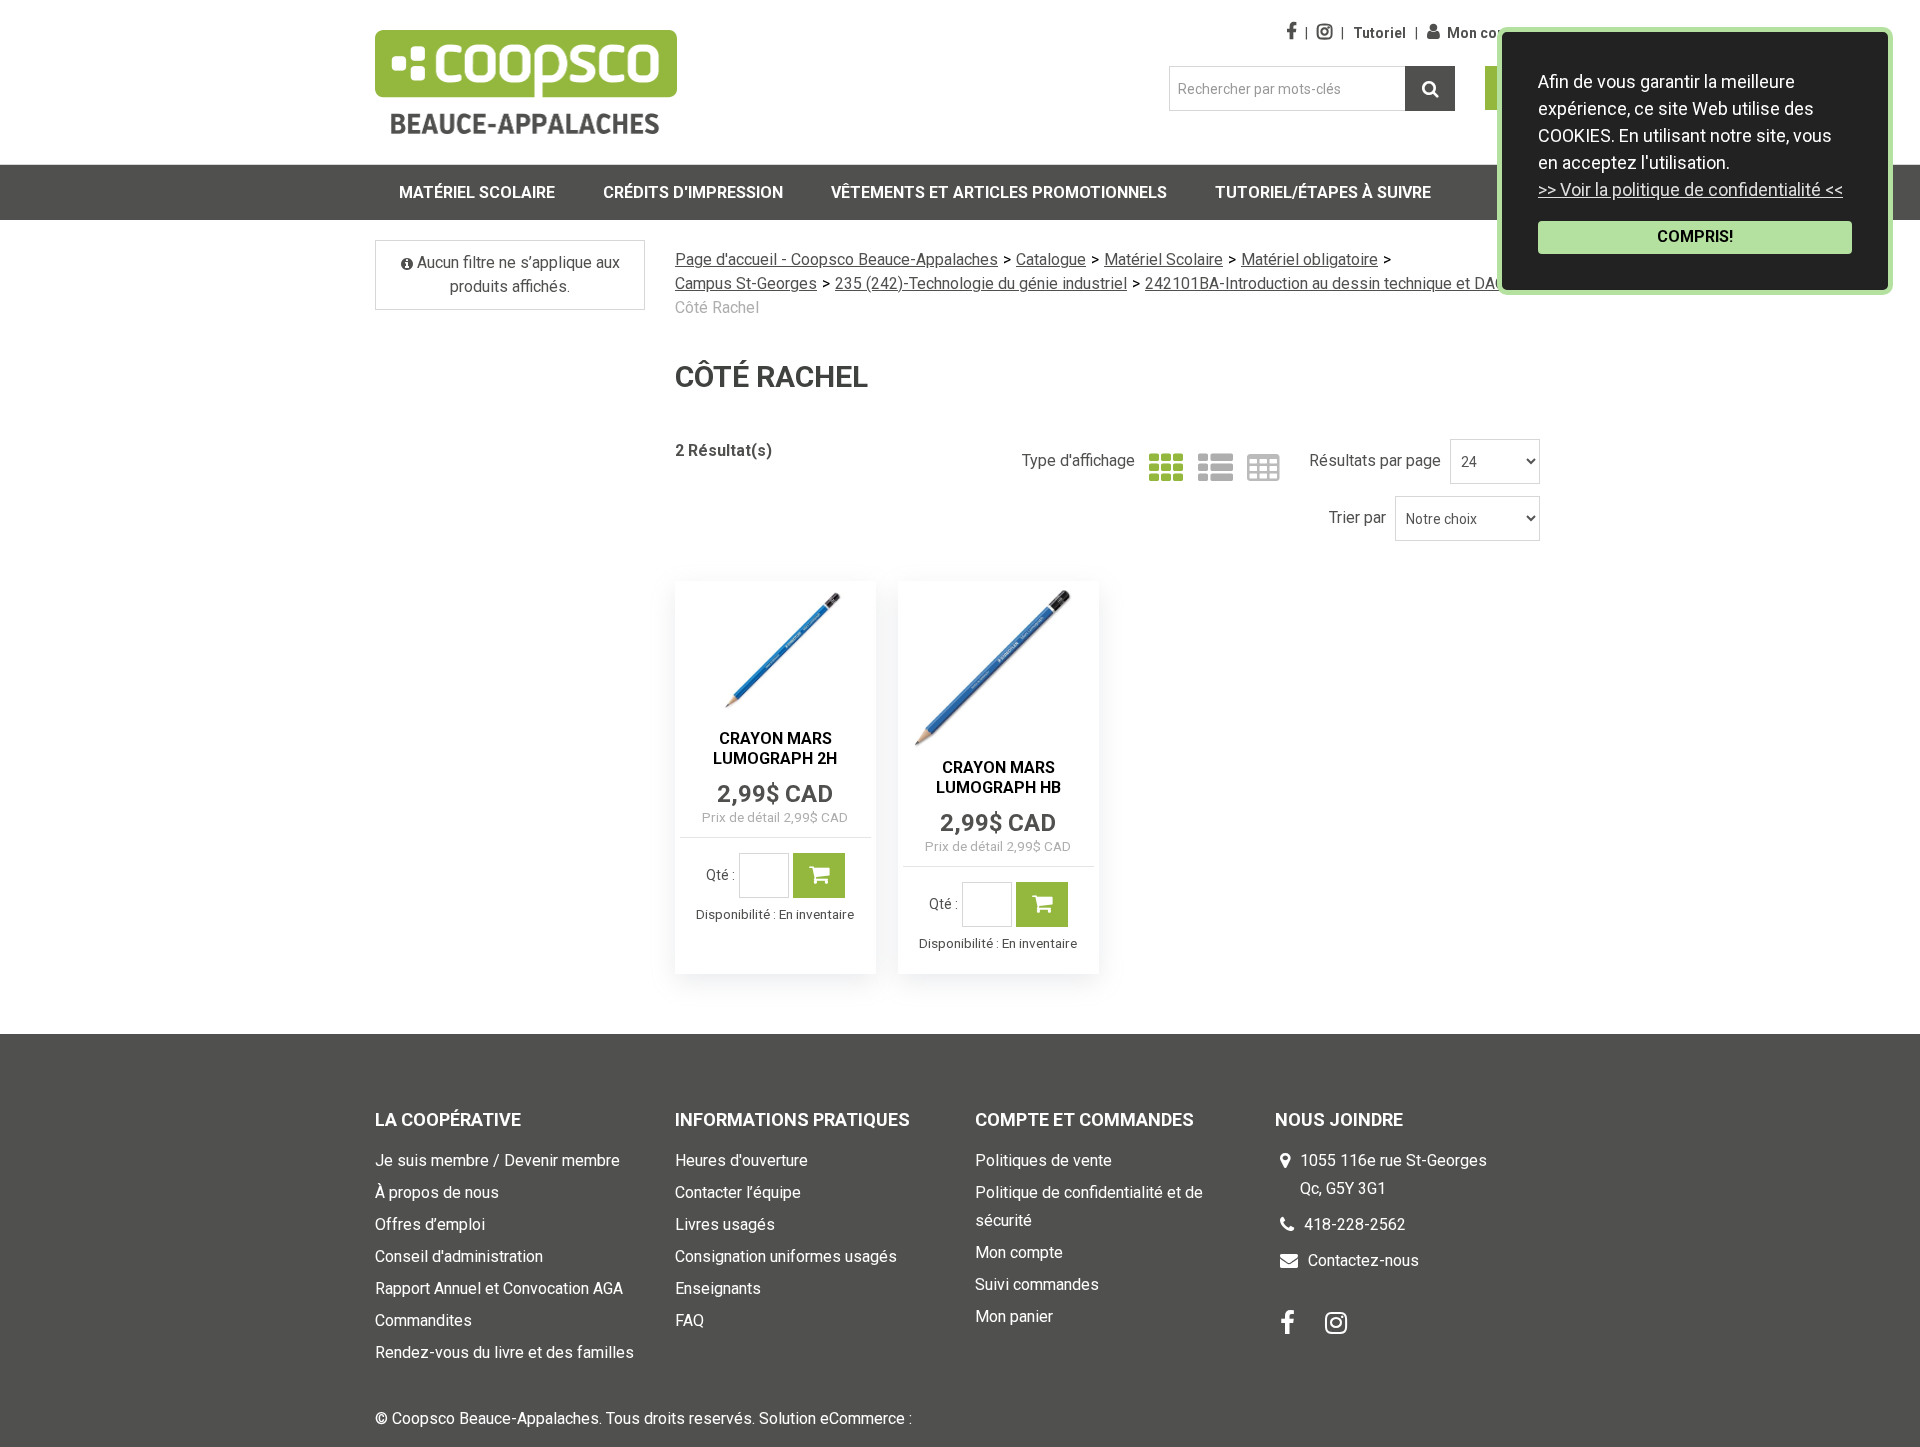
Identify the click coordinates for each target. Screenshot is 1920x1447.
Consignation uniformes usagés (786, 1256)
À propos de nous (437, 1192)
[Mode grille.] (1161, 468)
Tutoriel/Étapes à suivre (1323, 192)
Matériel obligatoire (1309, 259)
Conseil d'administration (459, 1256)
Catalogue (1051, 259)
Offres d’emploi (430, 1224)
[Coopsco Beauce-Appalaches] (526, 82)
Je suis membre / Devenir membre (497, 1160)
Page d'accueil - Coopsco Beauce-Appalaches (836, 259)
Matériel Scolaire (1163, 259)
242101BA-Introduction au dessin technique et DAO (1325, 283)
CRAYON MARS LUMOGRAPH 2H (775, 748)
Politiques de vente (1043, 1160)
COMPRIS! (1695, 236)
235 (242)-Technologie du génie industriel (981, 283)
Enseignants (718, 1288)
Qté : (720, 875)
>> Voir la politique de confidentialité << (1690, 189)
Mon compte (1489, 33)
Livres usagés (725, 1224)
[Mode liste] (1210, 468)
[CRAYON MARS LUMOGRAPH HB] (998, 667)
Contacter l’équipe (738, 1192)
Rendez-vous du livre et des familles (504, 1352)
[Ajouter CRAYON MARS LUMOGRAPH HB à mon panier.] (1042, 904)
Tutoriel (1379, 33)
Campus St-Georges (746, 283)
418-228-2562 (1355, 1224)
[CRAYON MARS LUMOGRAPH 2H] (775, 652)
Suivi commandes (1037, 1284)
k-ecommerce (964, 1418)
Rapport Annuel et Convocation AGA (499, 1288)
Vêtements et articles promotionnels (999, 192)
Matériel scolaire (477, 192)
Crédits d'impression (693, 192)
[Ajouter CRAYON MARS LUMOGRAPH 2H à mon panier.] (819, 875)
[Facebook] (1287, 1322)
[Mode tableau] (1258, 468)
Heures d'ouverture (741, 1160)
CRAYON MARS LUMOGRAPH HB (998, 777)
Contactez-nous (1363, 1260)
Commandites (423, 1320)
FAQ (689, 1320)
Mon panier (1014, 1316)
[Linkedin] (1336, 1322)
